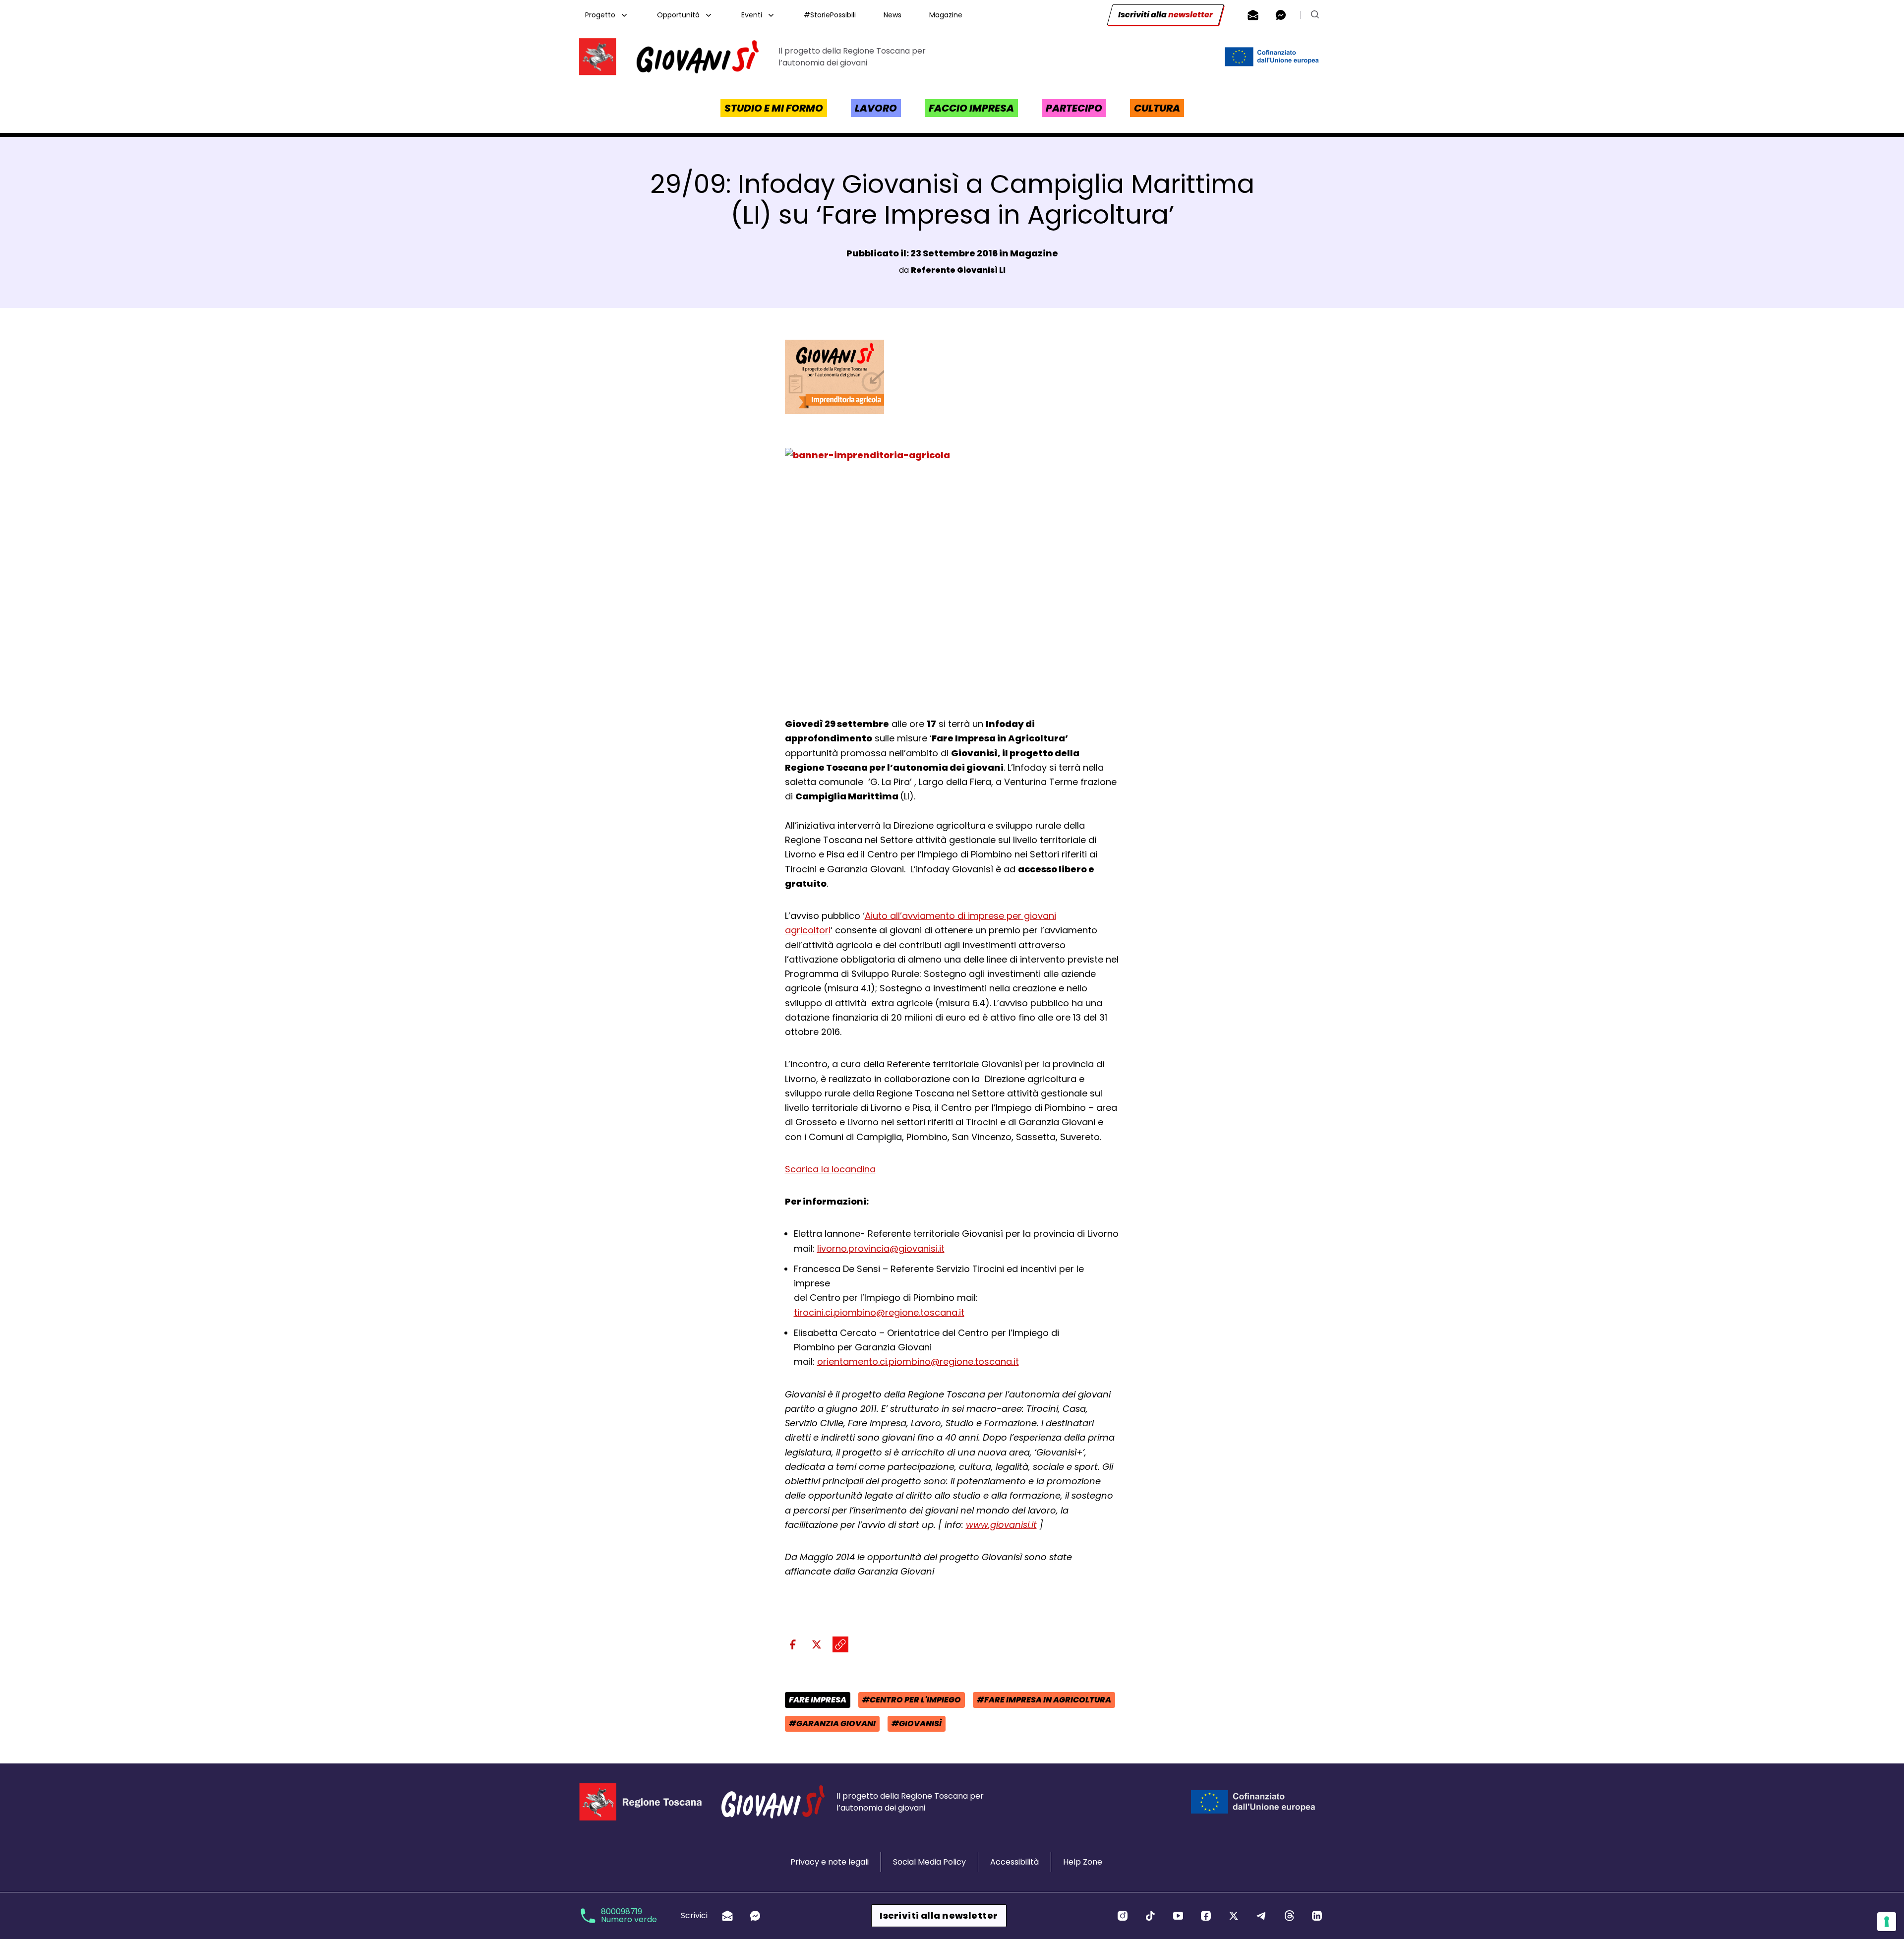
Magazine (946, 15)
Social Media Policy (929, 1862)
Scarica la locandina (830, 1169)
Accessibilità (1014, 1862)
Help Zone (1083, 1862)
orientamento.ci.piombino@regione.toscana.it (918, 1362)
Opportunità (678, 15)
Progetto (600, 15)
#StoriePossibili (830, 15)
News (892, 15)
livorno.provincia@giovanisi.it (881, 1248)
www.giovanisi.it (1001, 1525)
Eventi (752, 15)
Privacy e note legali (830, 1862)
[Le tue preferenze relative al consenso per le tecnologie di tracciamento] (1887, 1922)
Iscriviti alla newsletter (939, 1915)
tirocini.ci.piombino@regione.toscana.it (879, 1312)
